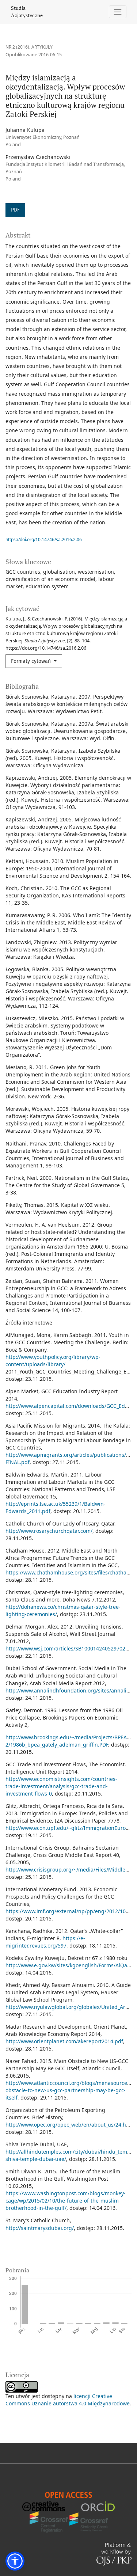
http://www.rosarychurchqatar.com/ (49, 1531)
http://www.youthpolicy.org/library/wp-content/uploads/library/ (53, 1361)
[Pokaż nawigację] (118, 12)
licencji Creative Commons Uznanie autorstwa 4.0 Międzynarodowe (68, 2400)
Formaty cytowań (32, 661)
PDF (15, 210)
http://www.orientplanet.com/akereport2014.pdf (64, 2041)
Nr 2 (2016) (17, 47)
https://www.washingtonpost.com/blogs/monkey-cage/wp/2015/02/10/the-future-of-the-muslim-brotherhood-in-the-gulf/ (66, 2201)
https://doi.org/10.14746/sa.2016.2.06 (44, 539)
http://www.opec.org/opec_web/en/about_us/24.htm (69, 2125)
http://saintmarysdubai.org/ (40, 2228)
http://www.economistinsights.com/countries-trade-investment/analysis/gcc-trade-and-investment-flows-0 (61, 1786)
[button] (15, 2561)
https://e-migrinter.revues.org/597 (45, 1942)
